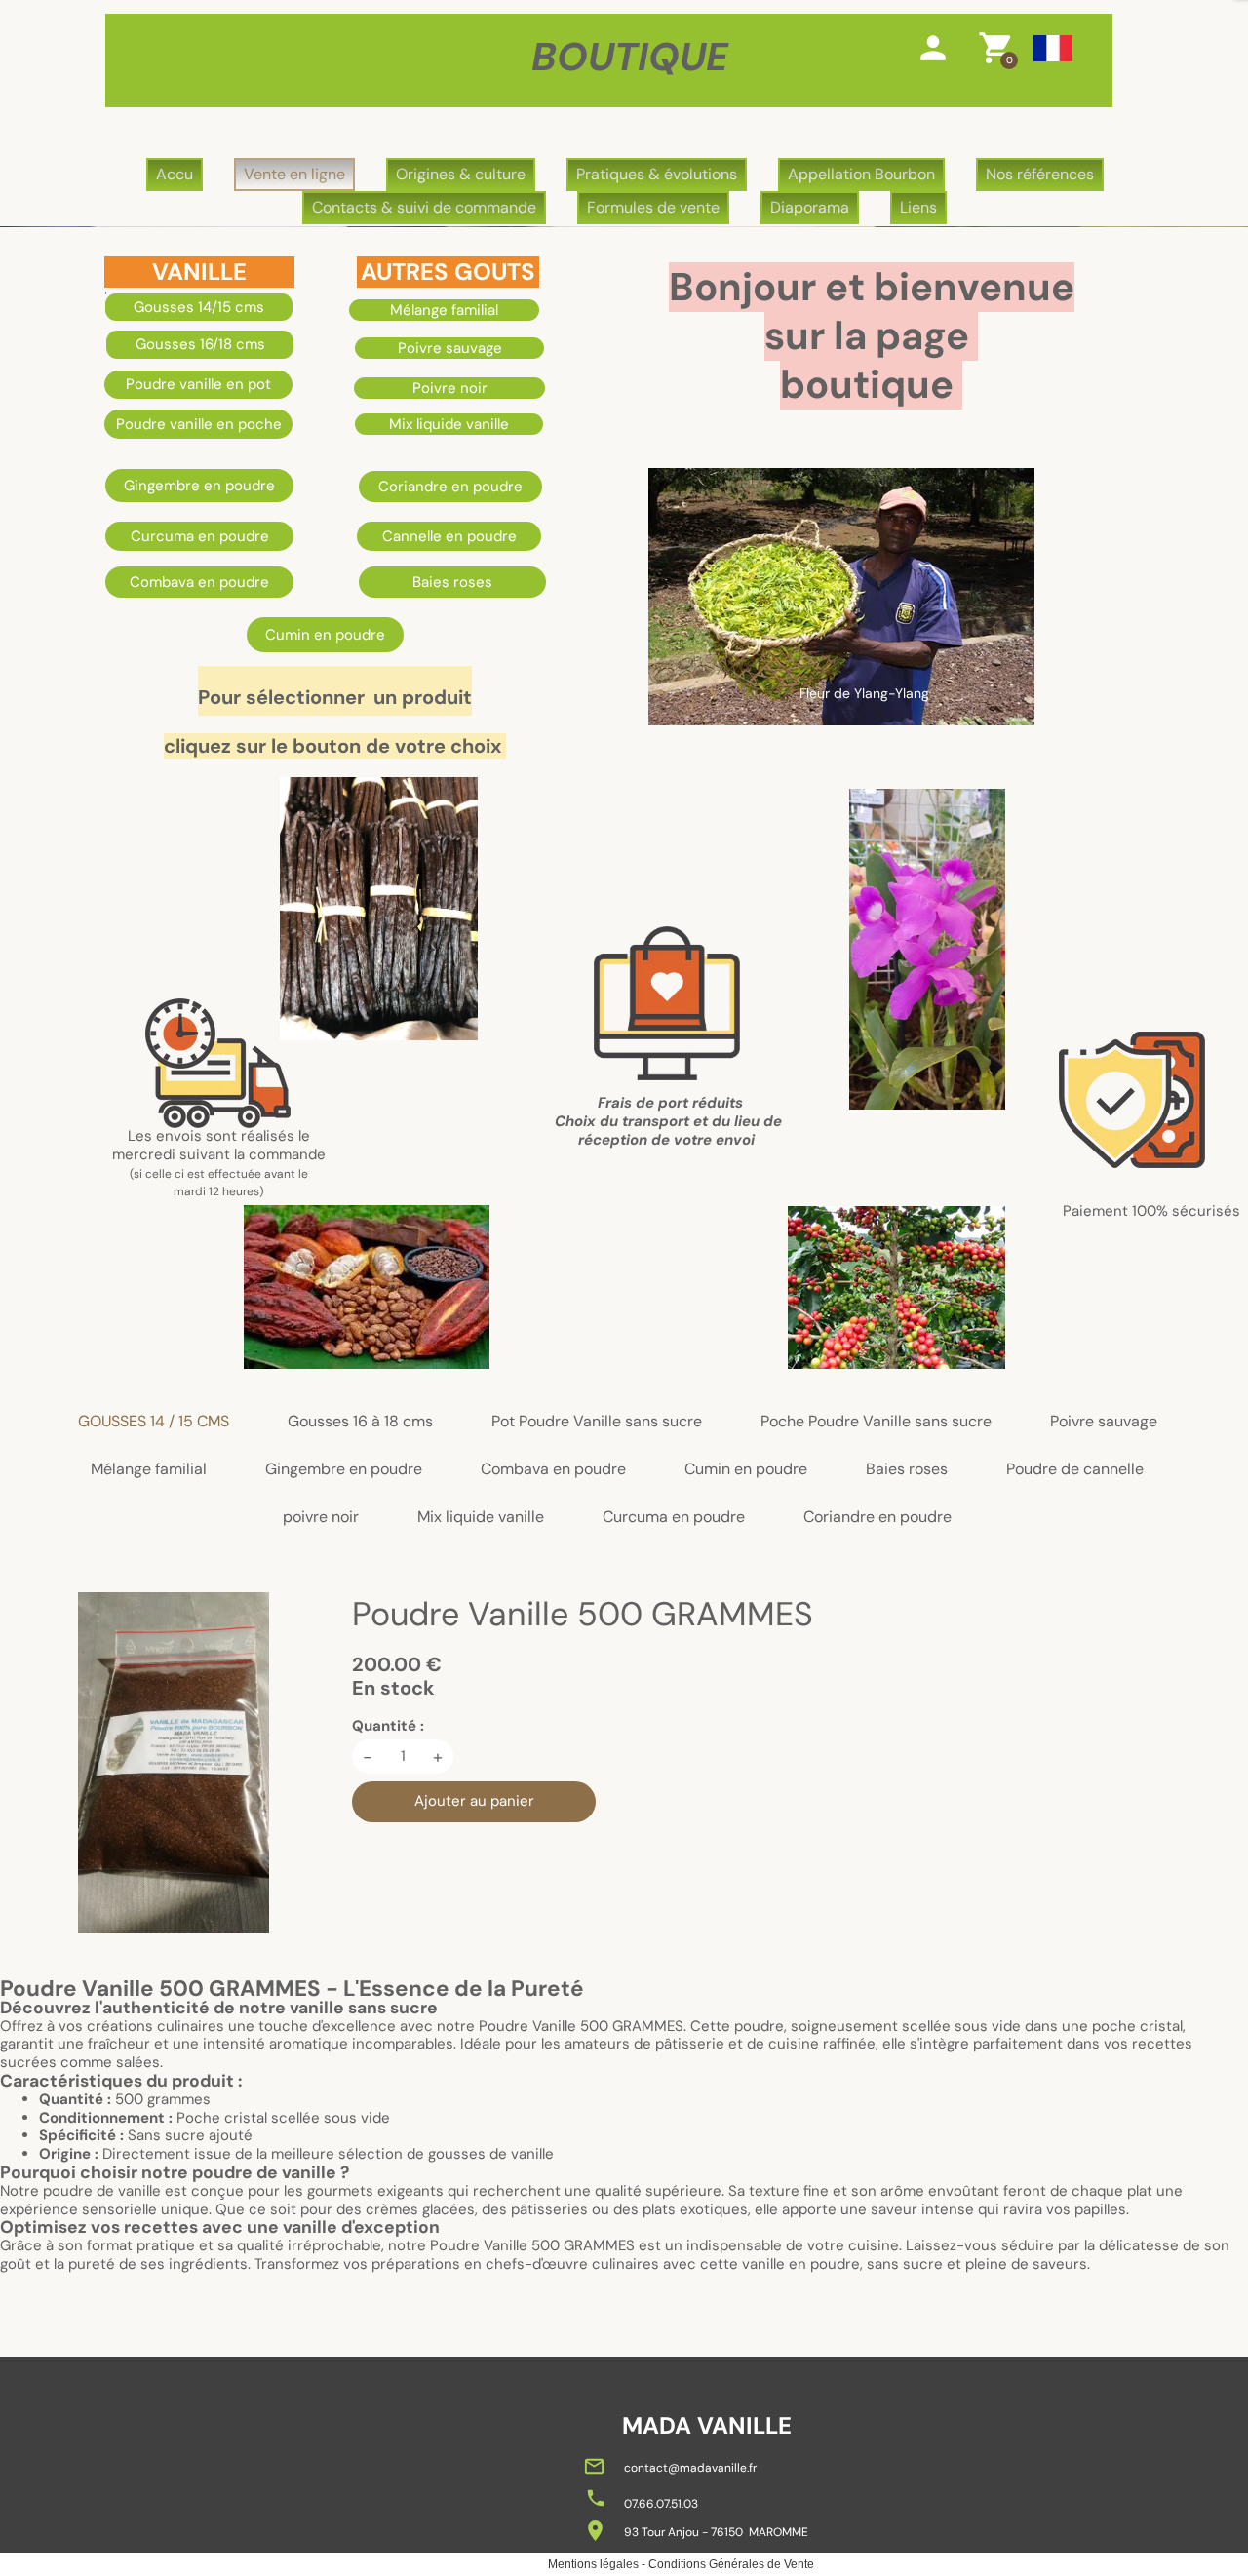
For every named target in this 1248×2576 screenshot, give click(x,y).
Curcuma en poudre (674, 1518)
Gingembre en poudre (344, 1470)
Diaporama (810, 207)
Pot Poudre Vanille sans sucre (597, 1422)
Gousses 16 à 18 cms (360, 1422)
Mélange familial (149, 1470)
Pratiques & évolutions (657, 174)
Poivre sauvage (1104, 1422)
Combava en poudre (553, 1470)
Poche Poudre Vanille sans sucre (876, 1422)
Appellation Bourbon (861, 174)
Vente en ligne (294, 174)
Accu (175, 174)
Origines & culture (461, 174)
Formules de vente (653, 207)
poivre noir (321, 1518)
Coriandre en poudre (877, 1518)
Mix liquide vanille (481, 1518)
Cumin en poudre (746, 1470)
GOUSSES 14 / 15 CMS (154, 1422)
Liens (918, 207)
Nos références (1040, 174)
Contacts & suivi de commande (424, 207)
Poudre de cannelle (1075, 1470)
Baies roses (907, 1470)
